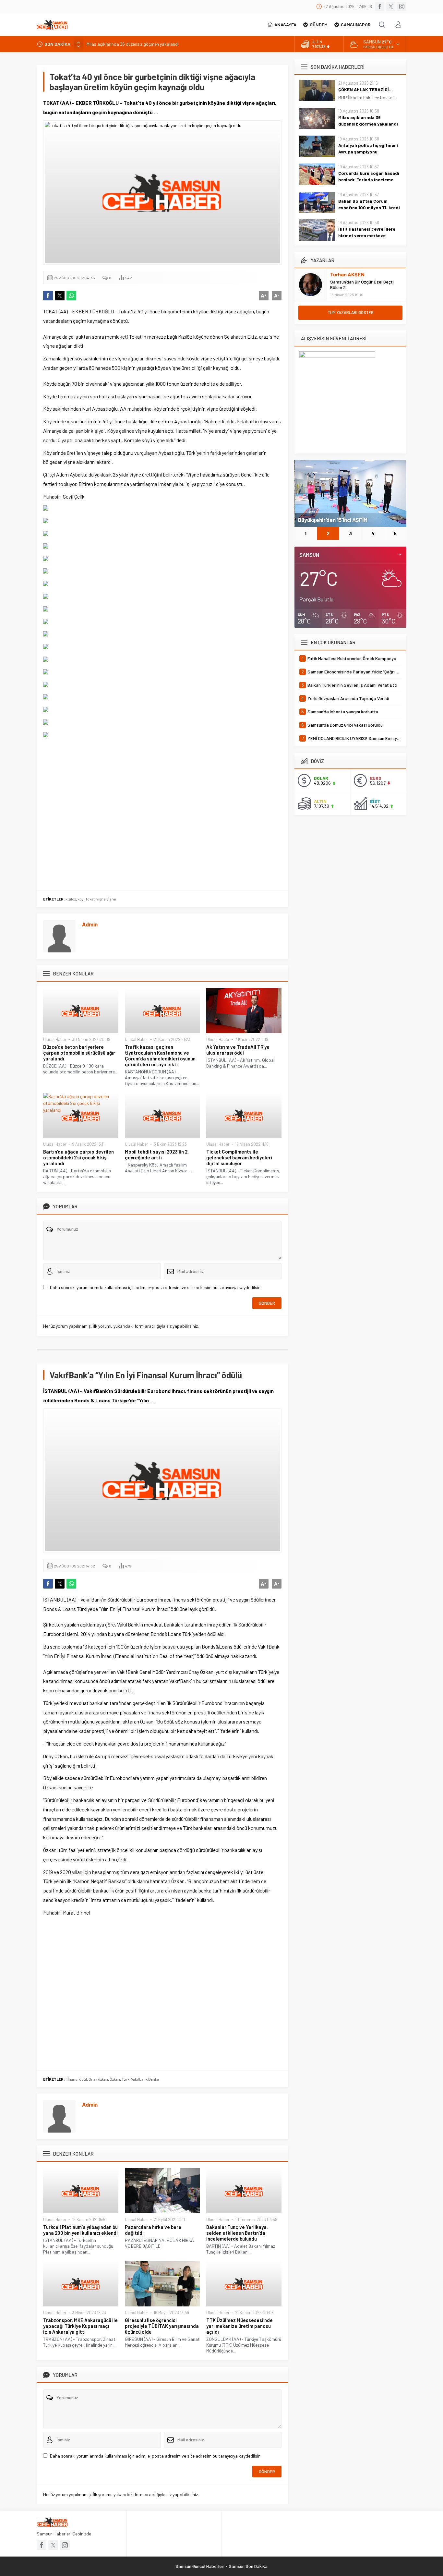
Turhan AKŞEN (347, 274)
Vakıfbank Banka (145, 2079)
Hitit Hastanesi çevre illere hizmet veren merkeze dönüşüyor (367, 235)
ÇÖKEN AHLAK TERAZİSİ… (365, 89)
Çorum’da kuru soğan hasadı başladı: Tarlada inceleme (369, 176)
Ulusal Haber (55, 1039)
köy (81, 899)
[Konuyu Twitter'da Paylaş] (60, 296)
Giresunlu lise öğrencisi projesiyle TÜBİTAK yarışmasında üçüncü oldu (162, 2326)
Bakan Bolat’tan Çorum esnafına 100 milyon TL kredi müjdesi (369, 207)
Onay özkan (98, 2079)
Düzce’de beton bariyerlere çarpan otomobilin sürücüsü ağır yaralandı (79, 1053)
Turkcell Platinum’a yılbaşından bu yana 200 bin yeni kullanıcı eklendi (80, 2230)
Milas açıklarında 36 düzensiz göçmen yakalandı (368, 121)
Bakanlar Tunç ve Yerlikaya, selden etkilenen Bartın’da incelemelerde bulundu (237, 2233)
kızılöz (71, 899)
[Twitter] (391, 6)
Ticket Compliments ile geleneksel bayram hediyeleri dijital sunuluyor (239, 1157)
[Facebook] (380, 6)
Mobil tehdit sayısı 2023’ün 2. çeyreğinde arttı (157, 1155)
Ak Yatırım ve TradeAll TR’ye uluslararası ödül (238, 1050)
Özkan (115, 2079)
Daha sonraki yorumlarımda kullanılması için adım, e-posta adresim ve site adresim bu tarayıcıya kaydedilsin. (156, 1287)
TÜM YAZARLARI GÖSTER (351, 312)
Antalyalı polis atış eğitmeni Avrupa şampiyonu (132, 44)
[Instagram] (402, 6)
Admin (90, 924)
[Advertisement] (162, 812)
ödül (83, 2079)
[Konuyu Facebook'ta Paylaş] (48, 296)
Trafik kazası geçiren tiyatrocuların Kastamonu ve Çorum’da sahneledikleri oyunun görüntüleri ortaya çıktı (160, 1056)
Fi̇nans (72, 2079)
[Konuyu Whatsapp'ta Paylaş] (71, 296)
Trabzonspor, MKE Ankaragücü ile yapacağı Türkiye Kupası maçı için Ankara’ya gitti (80, 2326)
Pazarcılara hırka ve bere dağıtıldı (153, 2230)
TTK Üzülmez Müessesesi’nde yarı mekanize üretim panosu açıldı (239, 2326)
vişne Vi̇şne (106, 899)
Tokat (90, 899)
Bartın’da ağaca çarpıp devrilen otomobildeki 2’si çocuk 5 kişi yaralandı (78, 1157)
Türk (126, 2079)
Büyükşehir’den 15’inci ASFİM (333, 520)
